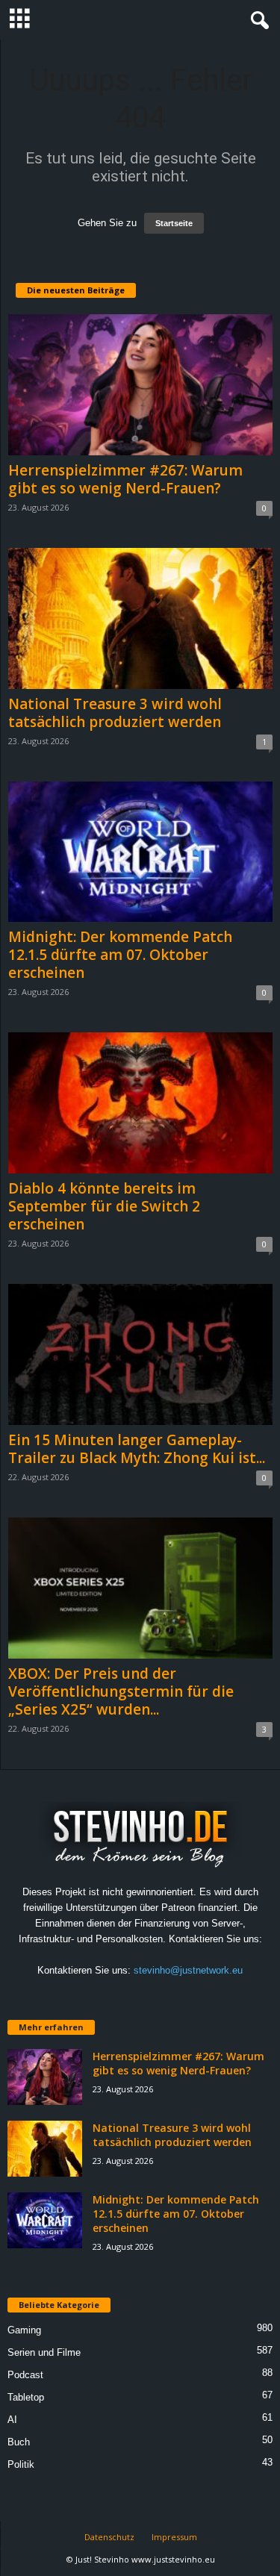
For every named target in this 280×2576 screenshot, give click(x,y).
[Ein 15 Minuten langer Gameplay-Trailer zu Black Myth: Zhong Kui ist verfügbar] (140, 1354)
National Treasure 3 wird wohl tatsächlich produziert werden (115, 713)
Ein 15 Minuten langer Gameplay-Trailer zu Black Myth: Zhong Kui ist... (137, 1449)
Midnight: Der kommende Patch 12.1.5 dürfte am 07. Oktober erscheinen (120, 955)
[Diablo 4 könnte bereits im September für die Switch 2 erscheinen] (140, 1103)
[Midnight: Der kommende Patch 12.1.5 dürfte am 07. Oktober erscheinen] (140, 852)
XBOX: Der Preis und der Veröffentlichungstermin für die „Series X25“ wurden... (121, 1691)
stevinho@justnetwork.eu (188, 1970)
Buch (19, 2442)
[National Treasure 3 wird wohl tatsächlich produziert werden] (140, 618)
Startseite (174, 223)
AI (12, 2420)
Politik (21, 2464)
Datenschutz (109, 2537)
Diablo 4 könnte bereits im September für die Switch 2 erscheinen (104, 1206)
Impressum (174, 2537)
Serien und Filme (44, 2352)
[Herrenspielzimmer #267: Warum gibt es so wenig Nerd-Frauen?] (140, 385)
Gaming (24, 2330)
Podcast (25, 2375)
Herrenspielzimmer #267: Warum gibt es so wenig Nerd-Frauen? (125, 479)
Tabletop (26, 2397)
